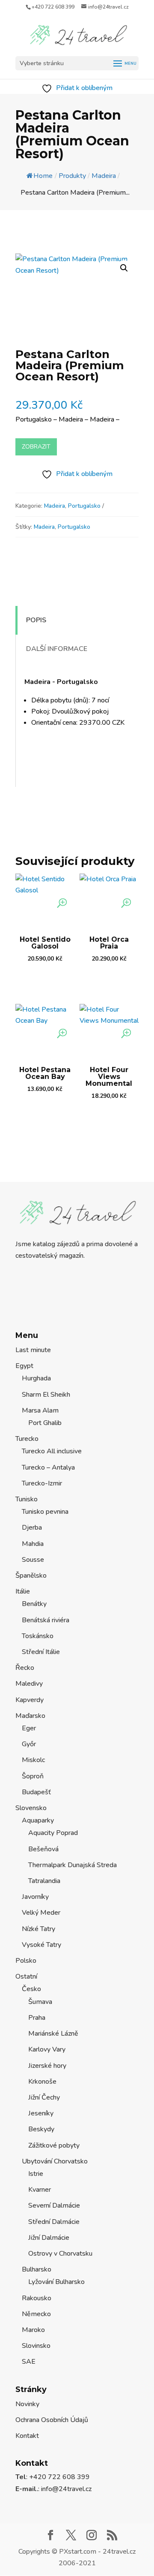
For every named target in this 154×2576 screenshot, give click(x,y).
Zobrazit (36, 447)
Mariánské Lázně (53, 2034)
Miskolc (33, 1760)
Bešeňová (43, 1849)
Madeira (55, 506)
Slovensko (31, 1808)
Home (43, 176)
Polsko (26, 1961)
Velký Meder (41, 1913)
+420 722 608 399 (53, 7)
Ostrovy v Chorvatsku (60, 2254)
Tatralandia (44, 1881)
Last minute (33, 1350)
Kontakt (27, 2436)
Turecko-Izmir (42, 1483)
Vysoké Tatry (41, 1945)
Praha (37, 2018)
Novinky (27, 2404)
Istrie (36, 2174)
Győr (29, 1744)
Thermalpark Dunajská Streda (73, 1865)
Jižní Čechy (44, 2097)
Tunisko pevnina (45, 1512)
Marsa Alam (40, 1410)
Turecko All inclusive (52, 1451)
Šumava (40, 2002)
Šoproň (33, 1776)
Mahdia (33, 1544)
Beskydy (41, 2129)
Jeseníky (41, 2113)
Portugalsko (84, 506)
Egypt (24, 1366)
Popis (36, 620)
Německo (36, 2314)
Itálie (23, 1591)
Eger (29, 1728)
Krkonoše (42, 2082)
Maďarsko (30, 1716)
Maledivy (29, 1684)
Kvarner (40, 2190)
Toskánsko (38, 1636)
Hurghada (36, 1378)
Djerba (32, 1528)
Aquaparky (38, 1820)
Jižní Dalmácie (49, 2238)
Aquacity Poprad (53, 1833)
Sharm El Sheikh (46, 1395)
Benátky (34, 1604)
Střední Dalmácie (54, 2222)
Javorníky (35, 1897)
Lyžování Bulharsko (56, 2282)
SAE (29, 2362)
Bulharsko (37, 2269)
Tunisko (27, 1499)
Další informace (57, 649)
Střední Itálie (41, 1652)
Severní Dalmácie (54, 2205)
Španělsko (31, 1576)
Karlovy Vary (47, 2049)
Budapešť (36, 1792)
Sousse (33, 1560)
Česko (31, 1989)
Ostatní (26, 1976)
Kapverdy (30, 1700)
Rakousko (37, 2298)
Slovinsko (36, 2346)
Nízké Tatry (38, 1929)
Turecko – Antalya (48, 1467)
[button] (124, 268)
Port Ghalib (45, 1423)
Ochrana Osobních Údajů (52, 2420)
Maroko (33, 2330)
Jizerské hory (47, 2066)
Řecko (25, 1668)
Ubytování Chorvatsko (55, 2161)
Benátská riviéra (46, 1620)
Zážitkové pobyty (54, 2145)
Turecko (27, 1439)
